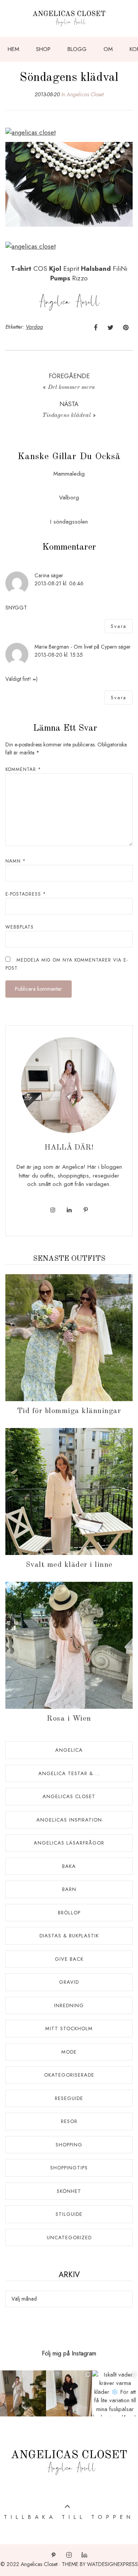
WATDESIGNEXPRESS (113, 2564)
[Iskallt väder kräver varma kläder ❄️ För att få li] (115, 2393)
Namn (16, 861)
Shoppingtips (69, 2168)
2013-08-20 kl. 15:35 (59, 655)
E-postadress (26, 894)
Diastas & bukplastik (69, 1936)
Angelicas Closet (85, 94)
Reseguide (69, 2098)
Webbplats (20, 927)
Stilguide (69, 2214)
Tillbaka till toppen (69, 2517)
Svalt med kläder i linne (69, 1565)
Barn (69, 1889)
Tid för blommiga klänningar (69, 1411)
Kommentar (23, 769)
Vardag (34, 327)
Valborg (69, 497)
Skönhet (69, 2191)
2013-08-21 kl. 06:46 (59, 583)
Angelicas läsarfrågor (69, 1843)
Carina (42, 575)
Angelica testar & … (69, 1773)
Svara (119, 626)
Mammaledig (69, 474)
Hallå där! (69, 1148)
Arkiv (69, 2275)
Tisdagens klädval (67, 415)
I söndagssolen (69, 522)
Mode (69, 2052)
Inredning (69, 2005)
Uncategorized (69, 2238)
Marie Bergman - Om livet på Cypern (76, 647)
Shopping (69, 2145)
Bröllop (69, 1913)
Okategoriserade (69, 2075)
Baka (69, 1866)
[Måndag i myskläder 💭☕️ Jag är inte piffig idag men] (23, 2393)
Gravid (69, 1982)
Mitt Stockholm (69, 2028)
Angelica (69, 1750)
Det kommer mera (71, 387)
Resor (69, 2121)
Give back (69, 1959)
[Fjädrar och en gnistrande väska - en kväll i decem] (69, 2393)
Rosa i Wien (69, 1719)
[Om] (69, 1085)
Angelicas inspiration (69, 1820)
